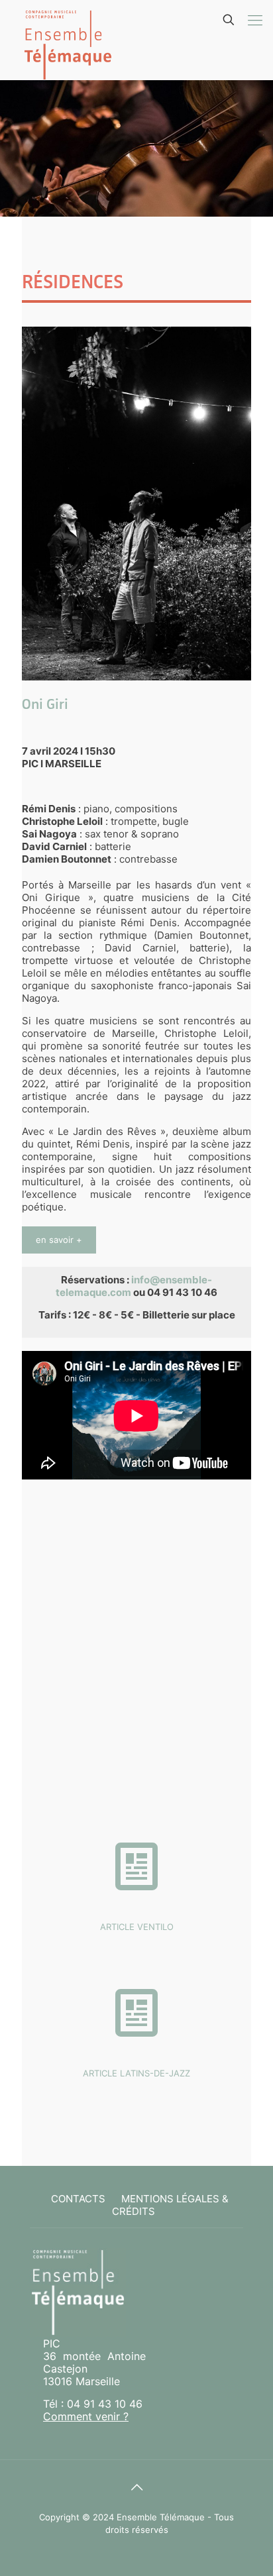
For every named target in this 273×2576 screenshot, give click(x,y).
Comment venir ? (86, 2416)
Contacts (78, 2199)
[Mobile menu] (255, 20)
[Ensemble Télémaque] (68, 40)
